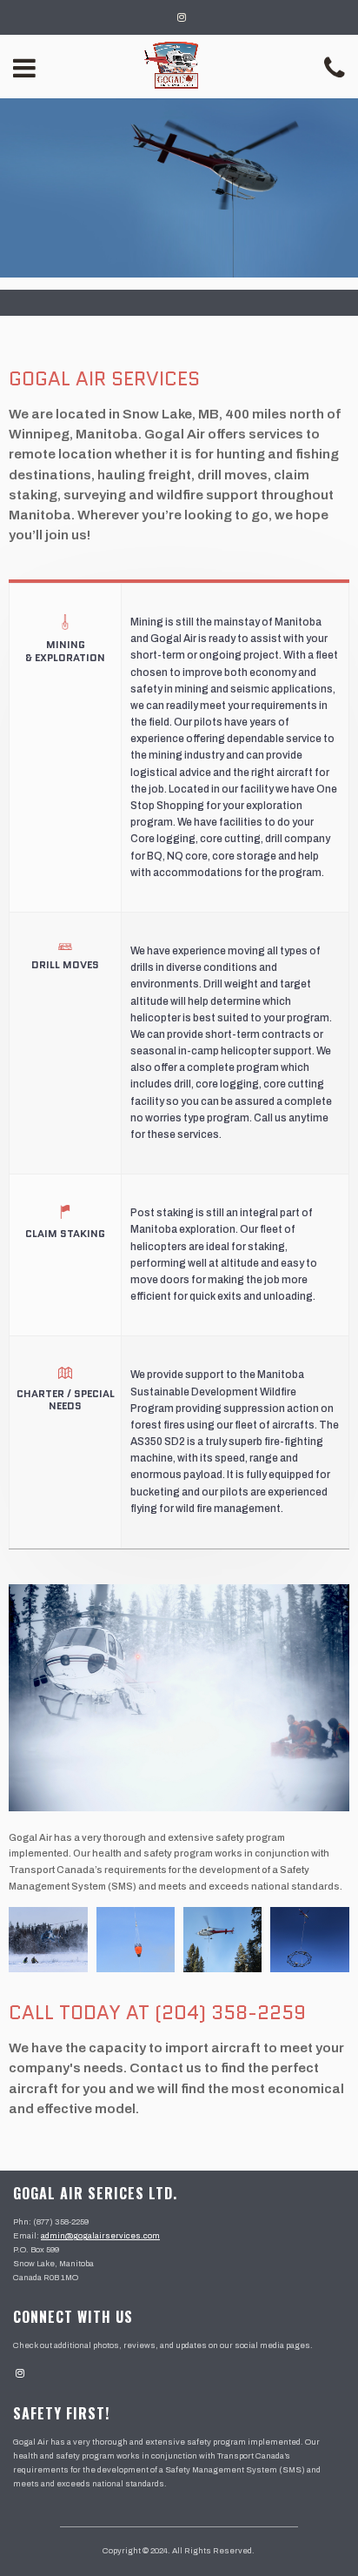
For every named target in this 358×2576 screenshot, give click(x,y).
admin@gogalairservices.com (100, 2236)
